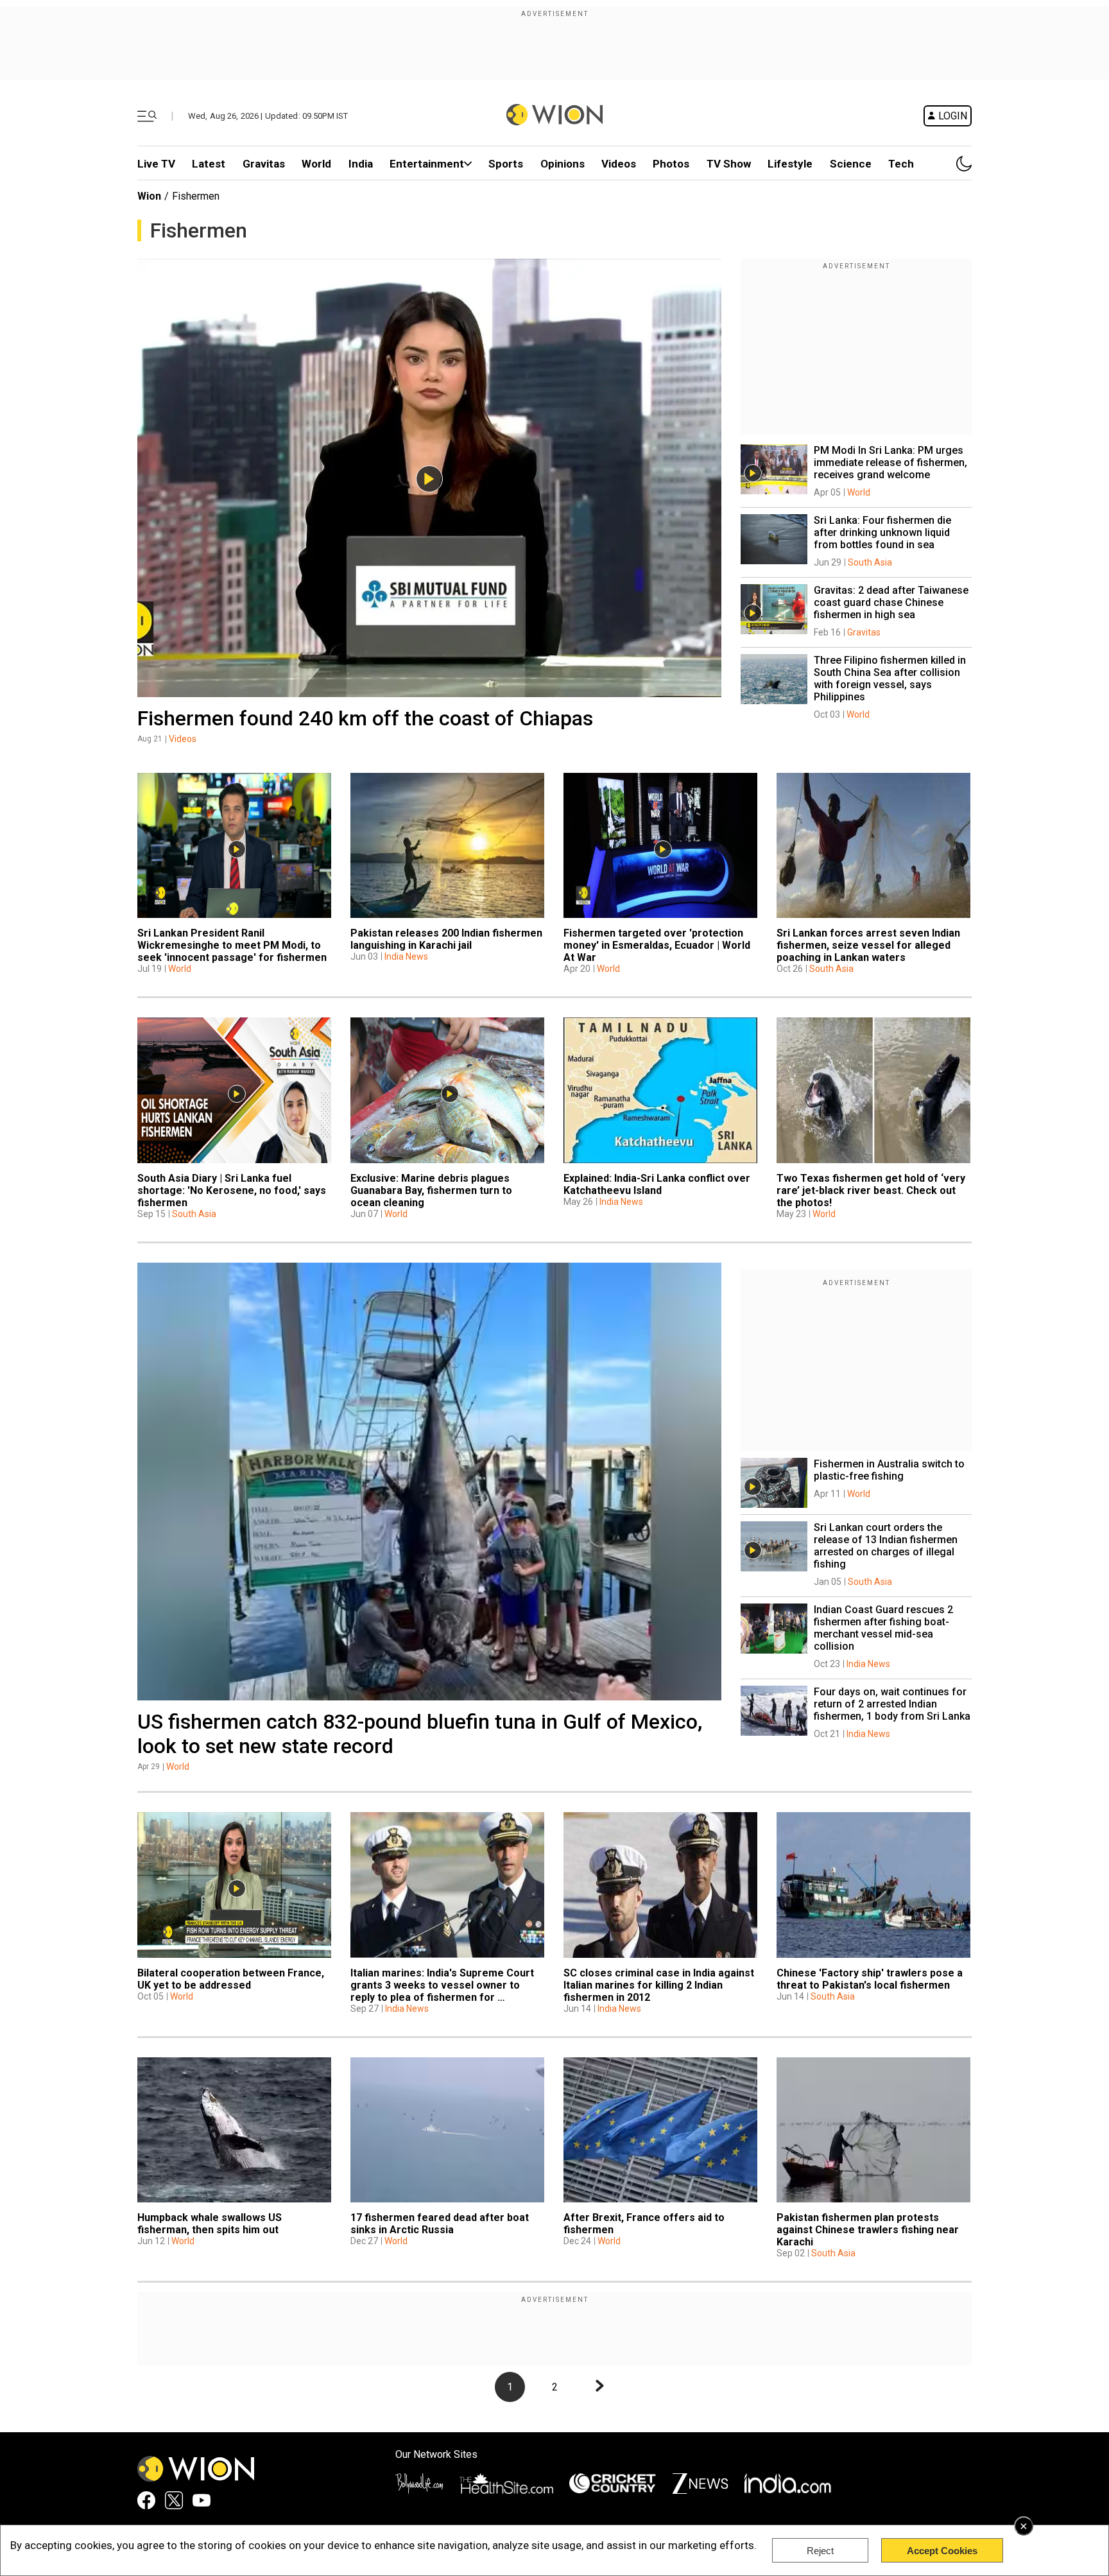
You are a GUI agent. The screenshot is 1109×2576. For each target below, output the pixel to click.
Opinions (563, 164)
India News (406, 956)
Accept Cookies (942, 2551)
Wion (149, 196)
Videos (183, 739)
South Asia (870, 562)
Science (851, 164)
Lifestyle (790, 164)
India (361, 164)
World (316, 164)
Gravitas (264, 164)
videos (619, 164)
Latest (209, 164)
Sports (506, 164)
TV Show (729, 164)
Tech (901, 164)
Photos (671, 164)
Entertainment (427, 164)
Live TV (156, 164)
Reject (820, 2551)
